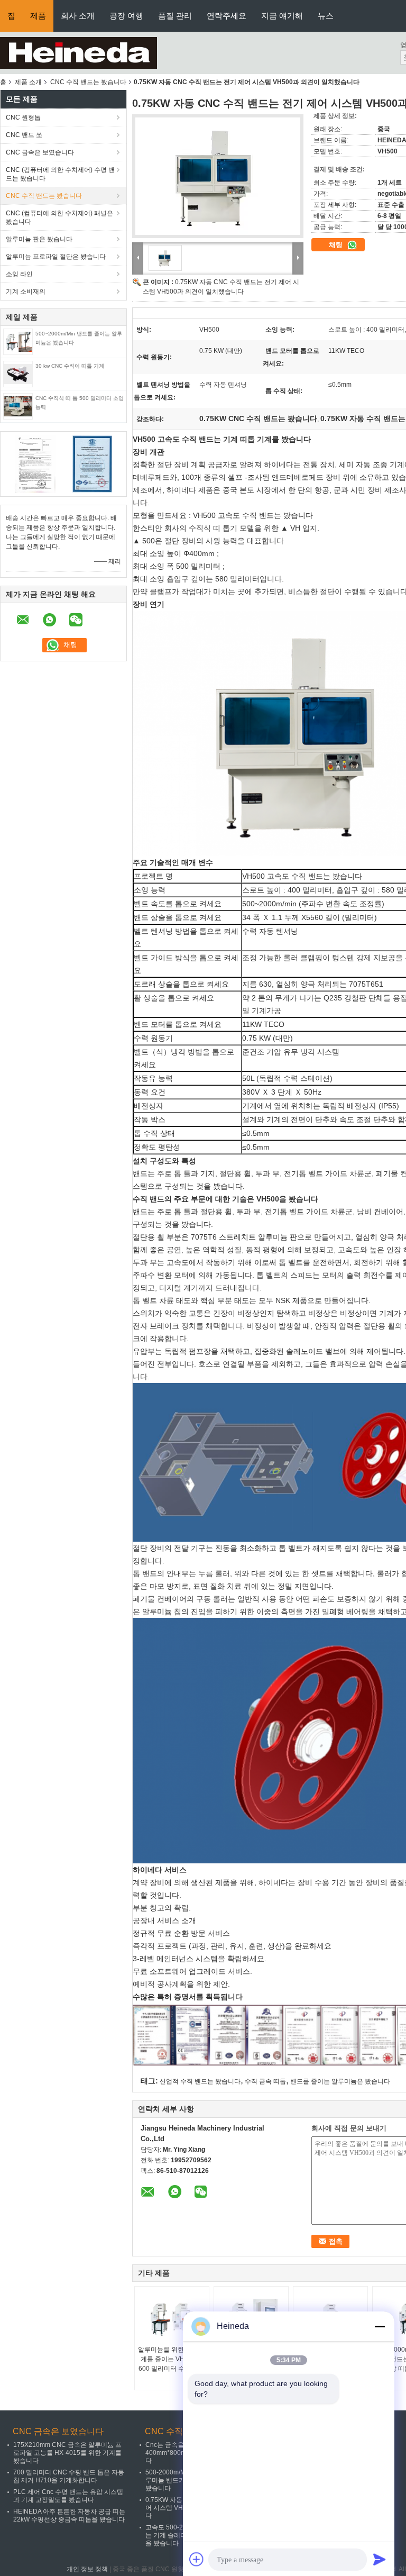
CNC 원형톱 (23, 117)
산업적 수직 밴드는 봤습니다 (200, 2081)
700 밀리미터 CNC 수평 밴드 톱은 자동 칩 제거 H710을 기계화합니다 (69, 2476)
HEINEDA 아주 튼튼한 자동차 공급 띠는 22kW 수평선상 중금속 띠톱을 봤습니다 (69, 2515)
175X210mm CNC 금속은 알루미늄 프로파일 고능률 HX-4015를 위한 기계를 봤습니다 (67, 2453)
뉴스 (326, 16)
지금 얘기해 (282, 16)
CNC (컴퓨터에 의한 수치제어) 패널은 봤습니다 (59, 217)
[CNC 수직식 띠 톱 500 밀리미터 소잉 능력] (18, 406)
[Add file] (197, 2559)
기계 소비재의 (26, 292)
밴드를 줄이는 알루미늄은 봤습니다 (340, 2081)
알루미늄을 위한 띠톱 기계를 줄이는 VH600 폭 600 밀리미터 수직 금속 (172, 2359)
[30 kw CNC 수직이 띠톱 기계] (18, 374)
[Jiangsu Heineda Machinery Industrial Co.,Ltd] (79, 52)
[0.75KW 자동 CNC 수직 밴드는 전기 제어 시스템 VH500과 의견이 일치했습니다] (218, 176)
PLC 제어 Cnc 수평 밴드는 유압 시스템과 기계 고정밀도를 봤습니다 (68, 2496)
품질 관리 (175, 16)
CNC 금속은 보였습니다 (40, 152)
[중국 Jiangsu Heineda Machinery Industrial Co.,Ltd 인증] (35, 463)
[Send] (380, 2559)
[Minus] (380, 2326)
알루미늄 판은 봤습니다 (39, 239)
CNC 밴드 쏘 (24, 135)
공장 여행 (126, 16)
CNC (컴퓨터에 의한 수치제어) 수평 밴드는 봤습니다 (60, 174)
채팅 (337, 245)
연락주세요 (227, 16)
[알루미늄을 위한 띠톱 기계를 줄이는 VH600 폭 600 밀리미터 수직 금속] (172, 2318)
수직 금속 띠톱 (265, 2081)
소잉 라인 (19, 274)
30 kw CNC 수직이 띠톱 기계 (70, 366)
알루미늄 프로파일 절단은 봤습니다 (56, 257)
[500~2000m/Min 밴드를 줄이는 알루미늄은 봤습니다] (18, 341)
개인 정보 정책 (87, 2569)
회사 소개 (78, 16)
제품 (38, 16)
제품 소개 (28, 82)
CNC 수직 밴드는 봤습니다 (88, 82)
